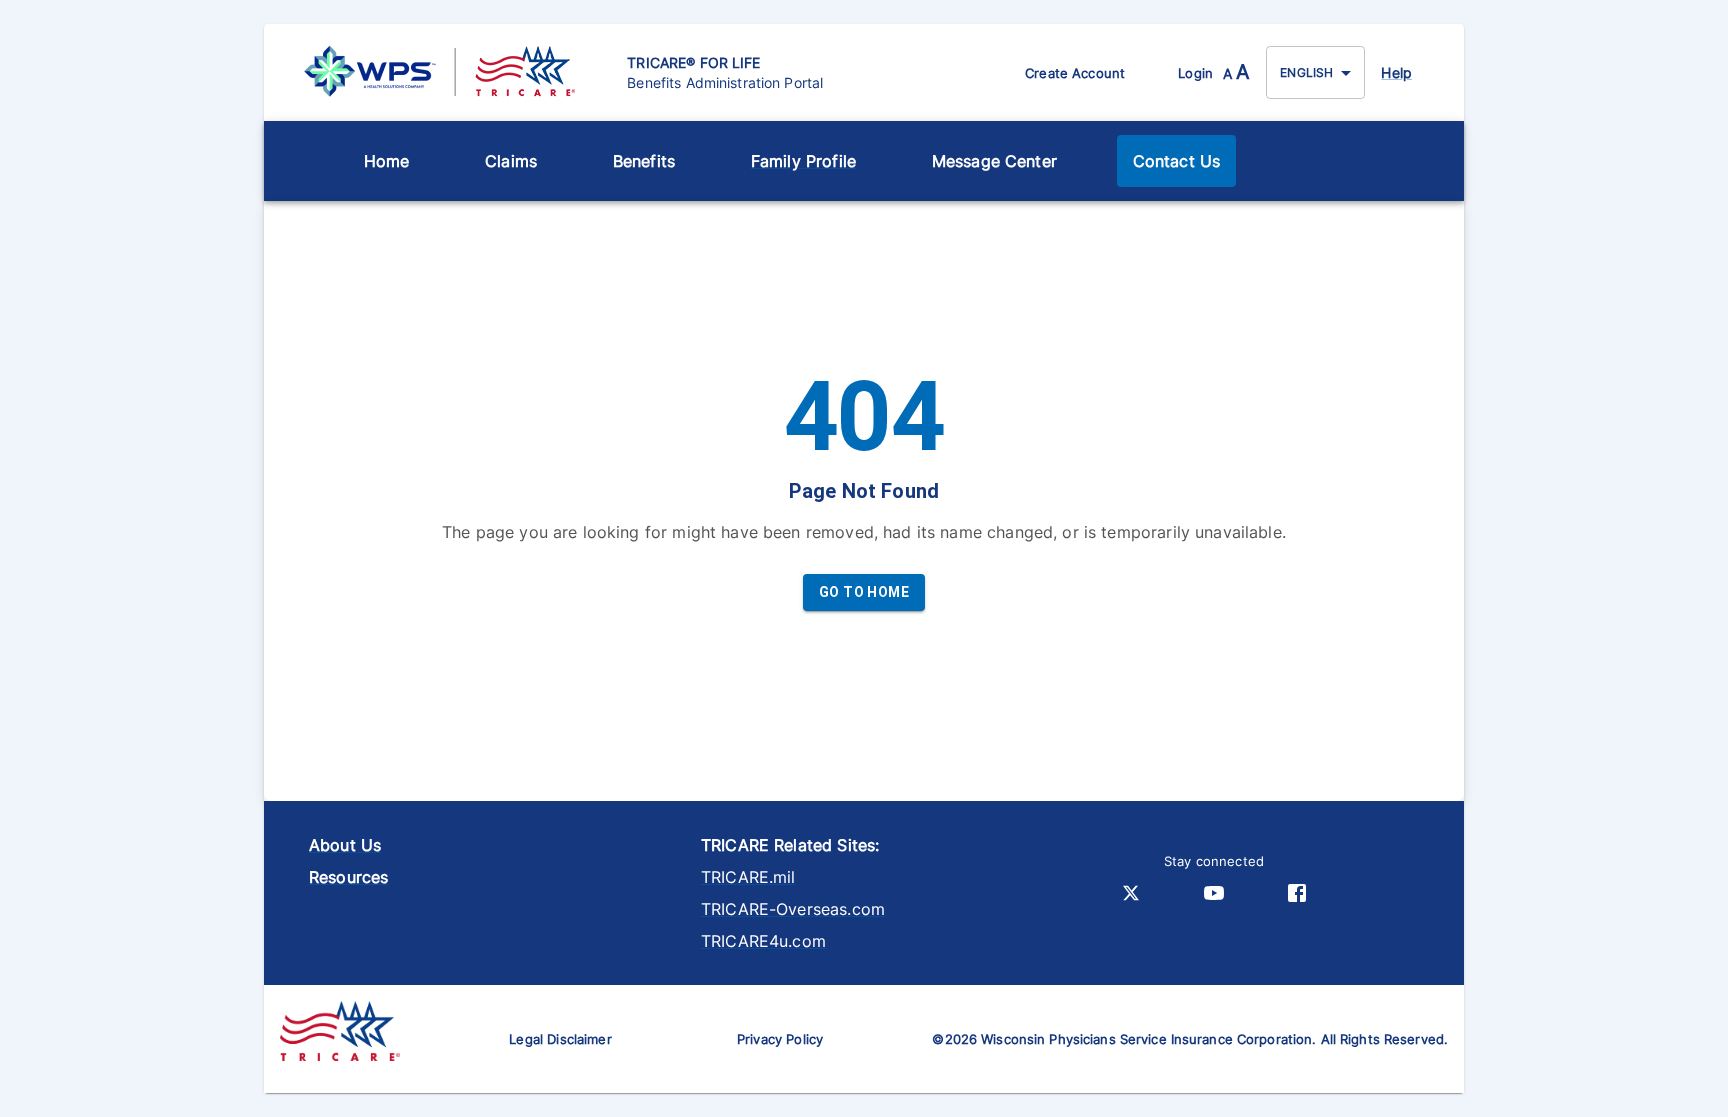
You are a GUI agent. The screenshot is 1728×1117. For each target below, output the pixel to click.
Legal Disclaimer (560, 1039)
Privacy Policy (780, 1039)
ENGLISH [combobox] (1306, 72)
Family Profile (803, 161)
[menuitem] (387, 161)
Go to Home (864, 592)
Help (1396, 72)
